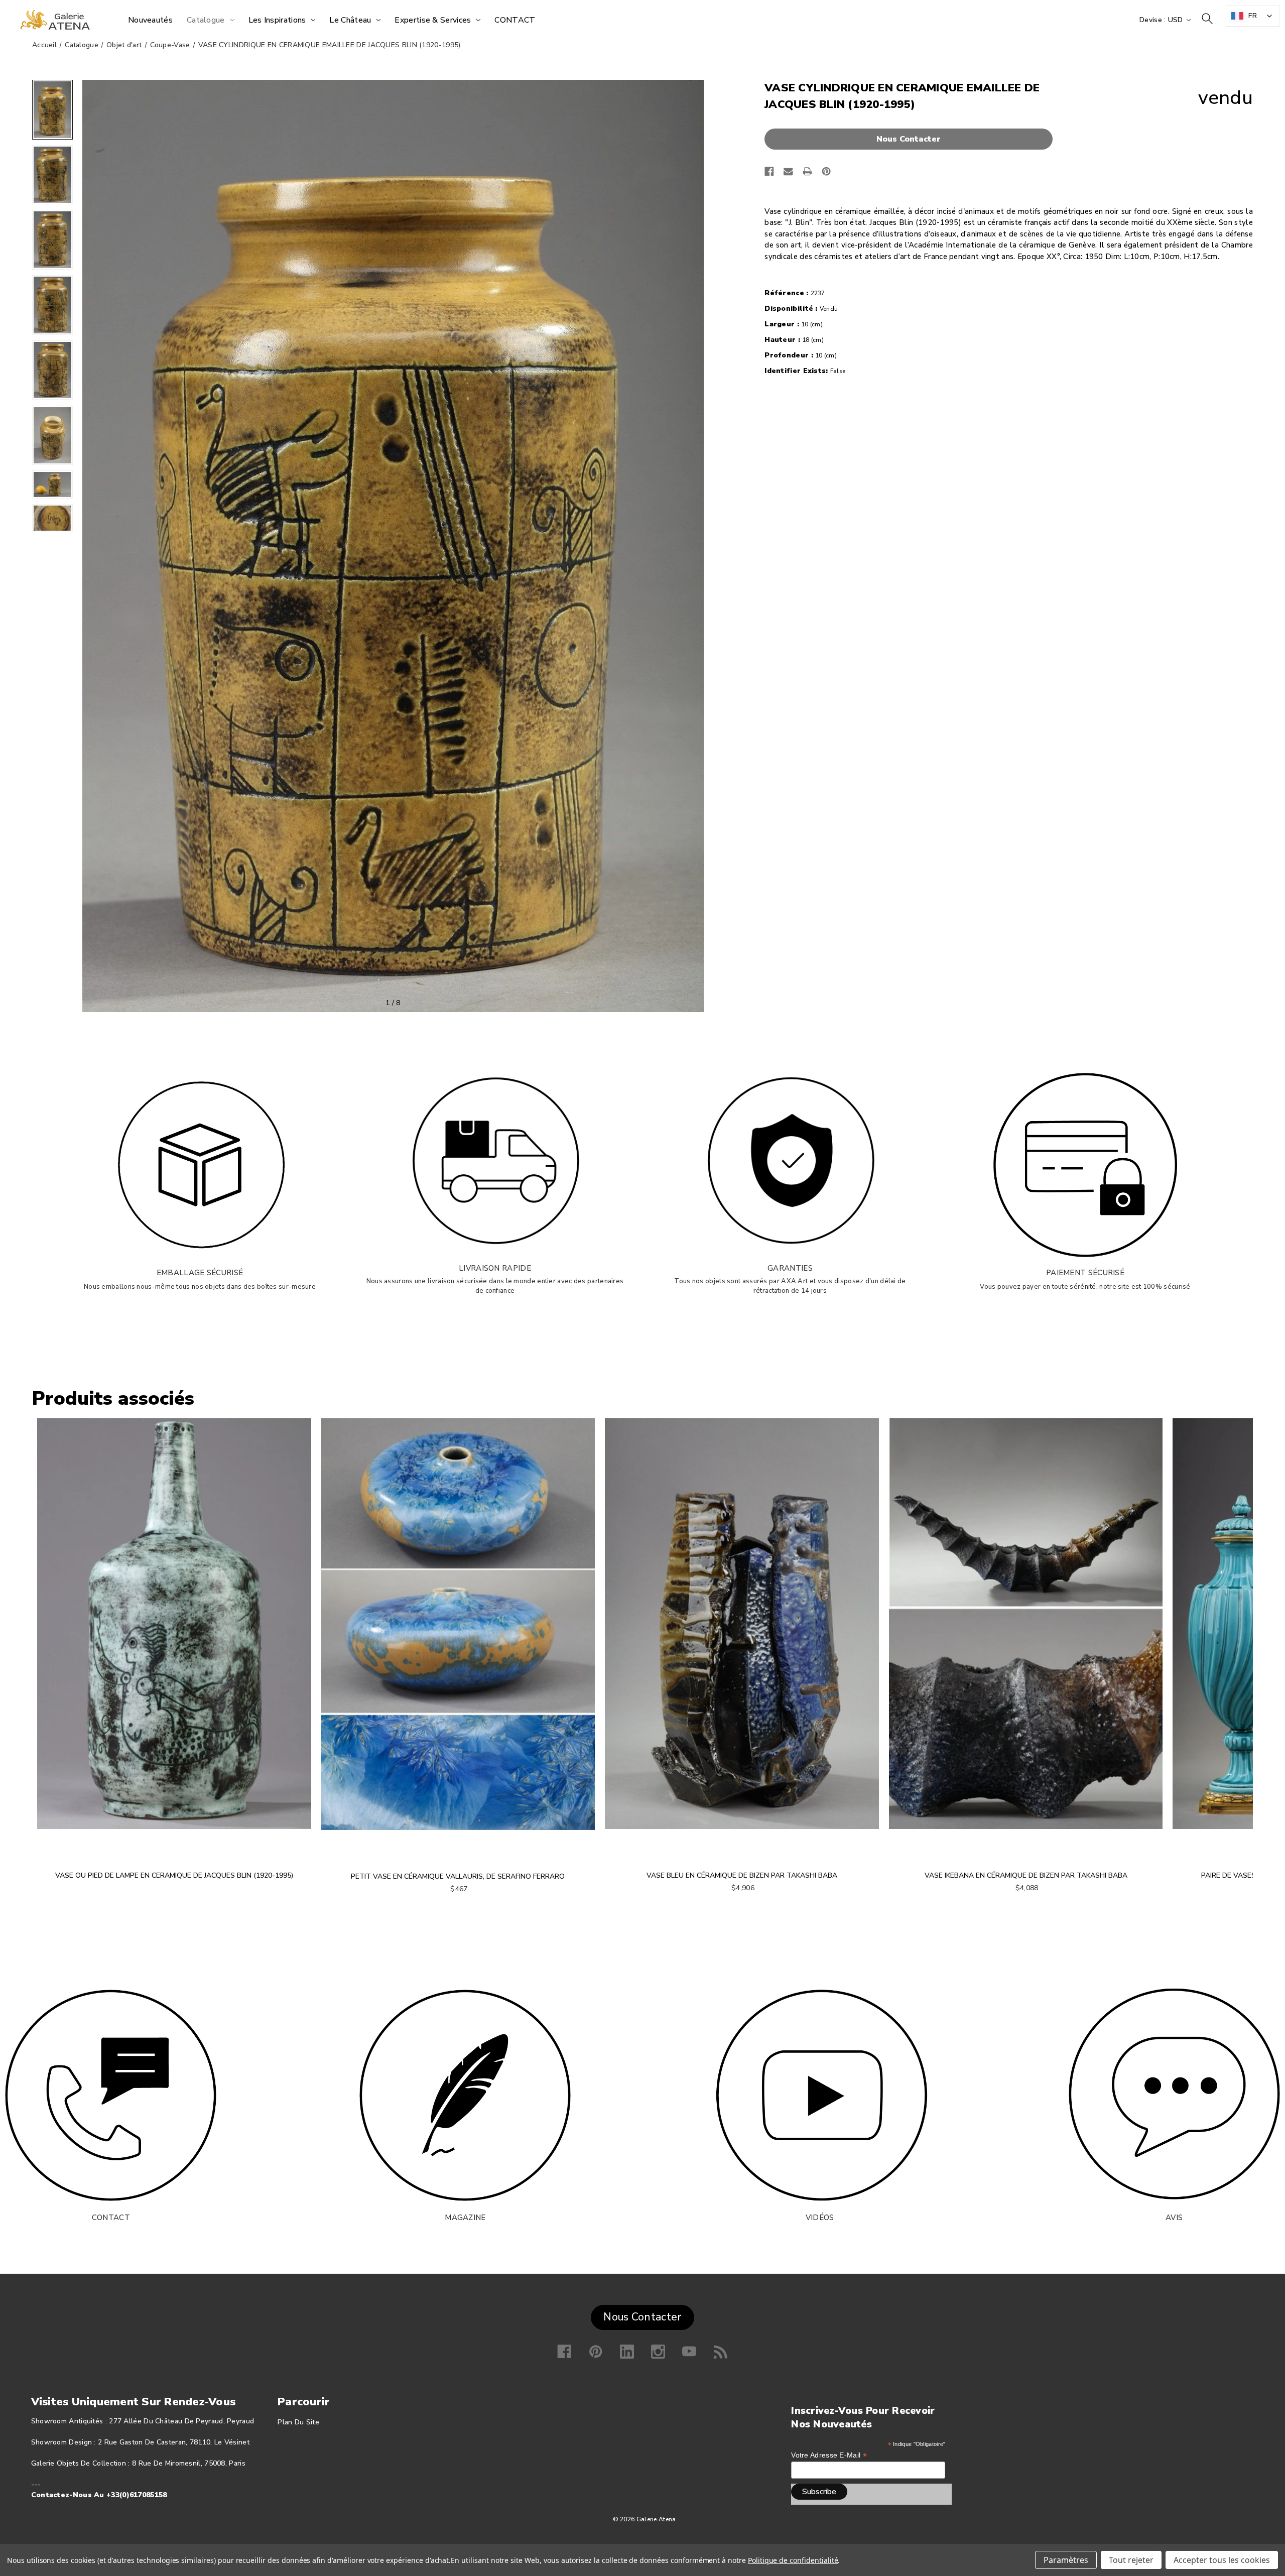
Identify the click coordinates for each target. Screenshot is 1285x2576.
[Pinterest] (826, 171)
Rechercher (1207, 19)
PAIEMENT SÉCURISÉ (1085, 1273)
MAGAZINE (465, 2218)
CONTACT (111, 2218)
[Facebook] (769, 171)
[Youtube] (689, 2352)
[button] (911, 139)
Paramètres (1066, 2560)
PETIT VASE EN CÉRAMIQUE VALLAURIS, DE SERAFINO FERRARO (458, 1876)
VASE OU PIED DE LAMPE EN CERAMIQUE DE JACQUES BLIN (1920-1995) (174, 1875)
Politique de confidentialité (793, 2560)
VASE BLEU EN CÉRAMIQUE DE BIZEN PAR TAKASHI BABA (742, 1875)
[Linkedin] (627, 2352)
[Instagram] (658, 2352)
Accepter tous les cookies (1222, 2560)
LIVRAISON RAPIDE (495, 1268)
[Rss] (721, 2352)
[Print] (807, 171)
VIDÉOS (820, 2218)
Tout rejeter (1131, 2560)
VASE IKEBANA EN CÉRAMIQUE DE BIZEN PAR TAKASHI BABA (1026, 1875)
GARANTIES (790, 1268)
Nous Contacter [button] (642, 2317)
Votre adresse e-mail (829, 2455)
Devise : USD (1162, 20)
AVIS (1174, 2218)
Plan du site (298, 2422)
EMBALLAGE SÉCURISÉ (200, 1273)
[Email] (788, 171)
